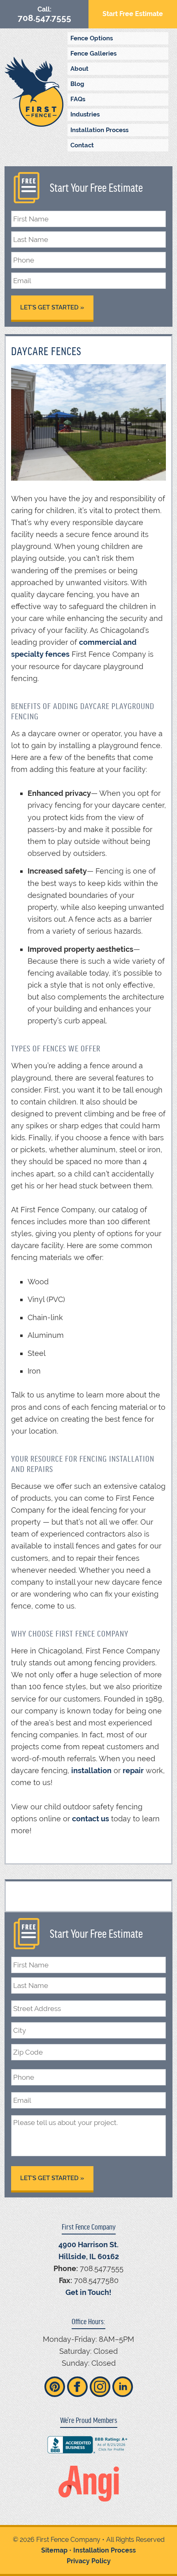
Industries (85, 114)
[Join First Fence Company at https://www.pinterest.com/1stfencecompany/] (55, 2387)
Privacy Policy (89, 2561)
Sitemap (54, 2550)
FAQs (78, 99)
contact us (91, 1819)
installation (91, 1770)
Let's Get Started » (52, 307)
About (79, 69)
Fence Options (92, 38)
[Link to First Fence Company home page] (34, 92)
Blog (77, 84)
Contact (82, 145)
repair (133, 1770)
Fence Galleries (93, 53)
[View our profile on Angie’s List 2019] (89, 2484)
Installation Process (99, 130)
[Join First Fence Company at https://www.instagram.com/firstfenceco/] (100, 2387)
